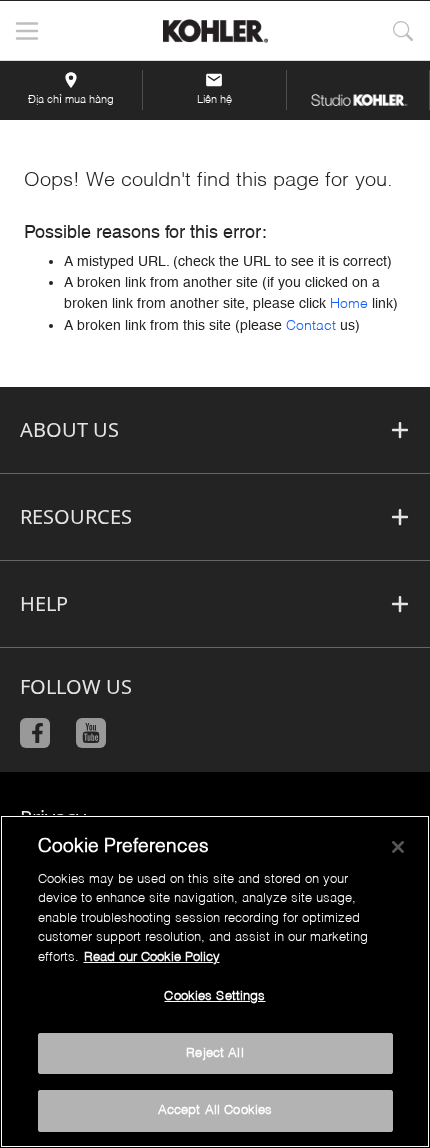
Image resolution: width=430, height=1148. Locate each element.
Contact (311, 326)
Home (349, 304)
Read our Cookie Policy (152, 957)
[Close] (398, 847)
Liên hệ (214, 100)
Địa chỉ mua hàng (71, 100)
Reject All (214, 1053)
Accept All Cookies (215, 1110)
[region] (215, 981)
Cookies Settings (214, 996)
